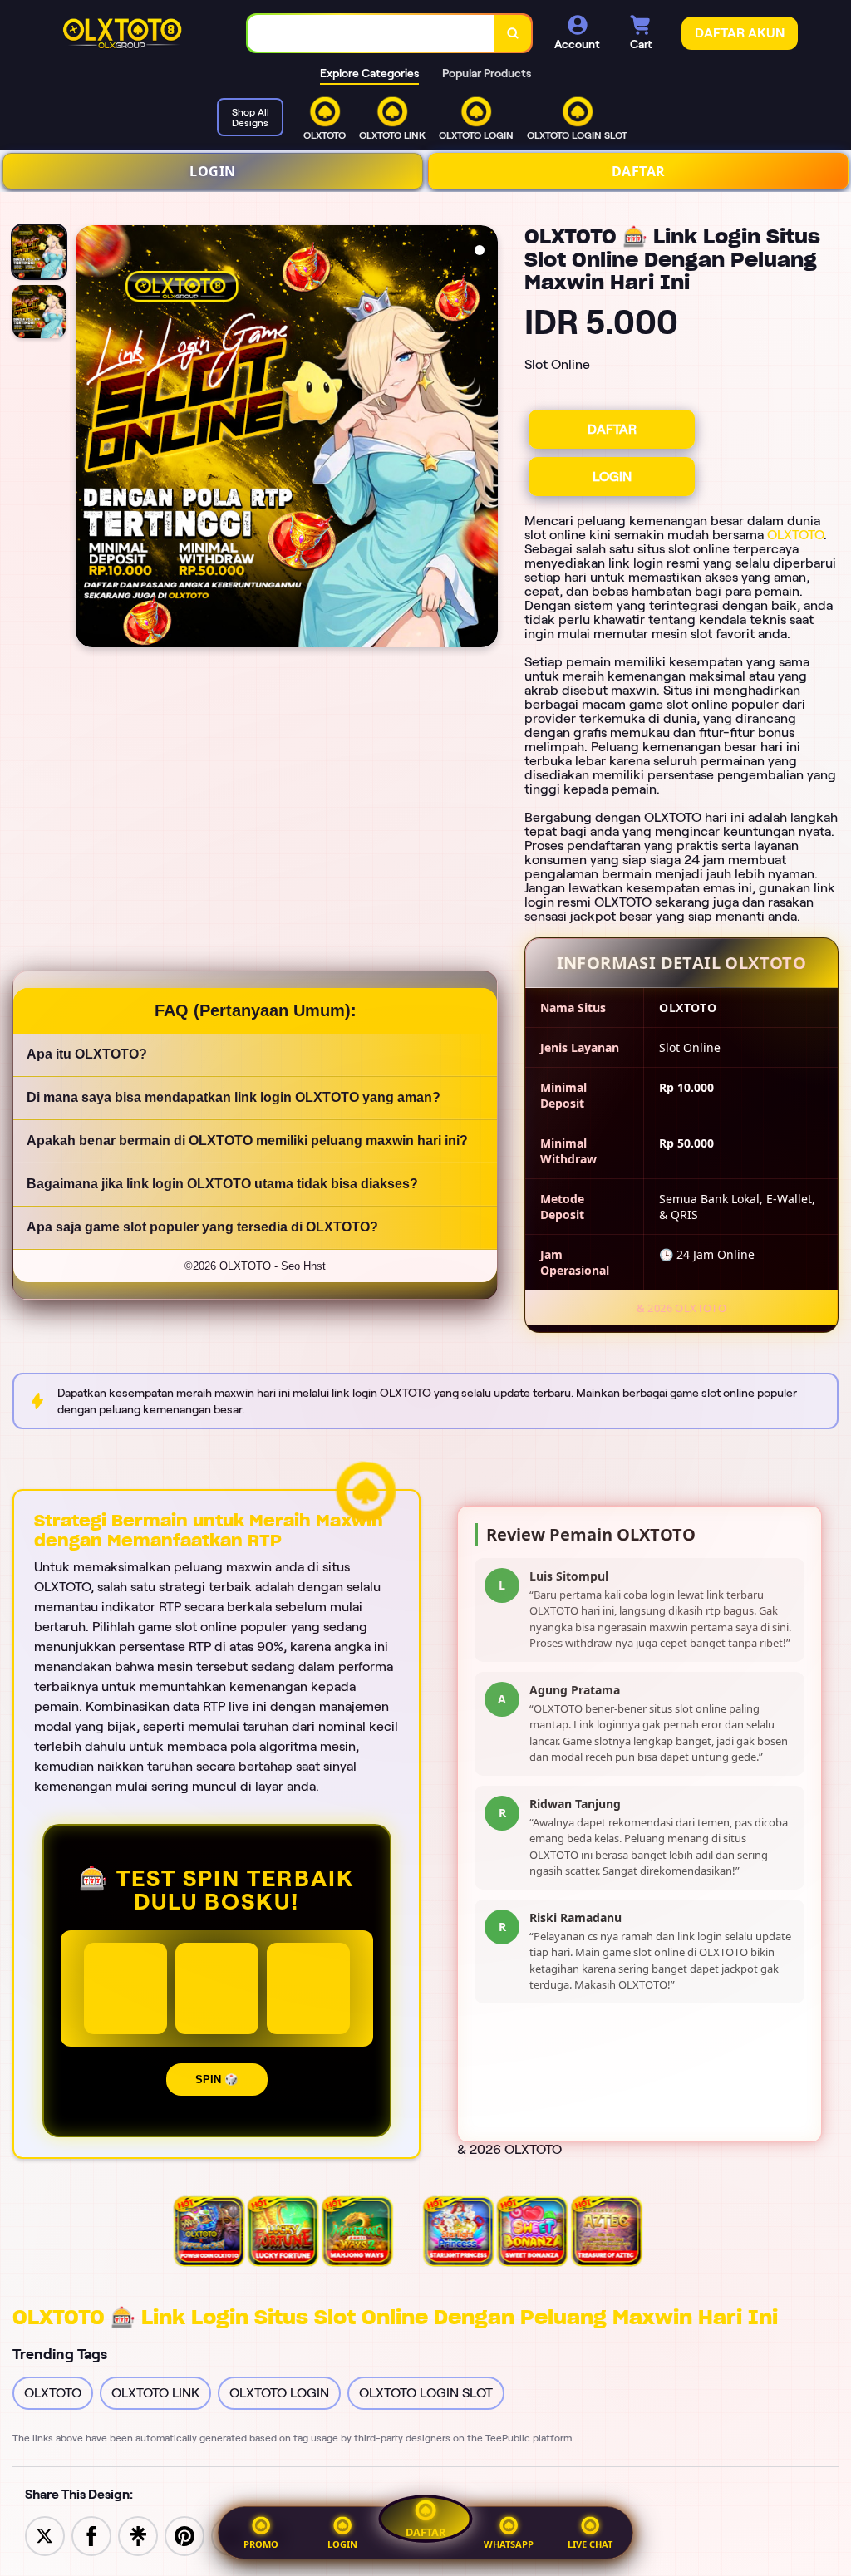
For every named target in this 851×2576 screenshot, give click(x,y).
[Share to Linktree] (138, 2535)
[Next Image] (485, 439)
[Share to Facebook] (91, 2535)
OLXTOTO (795, 535)
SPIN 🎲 (217, 2079)
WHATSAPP (509, 2544)
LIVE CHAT (590, 2544)
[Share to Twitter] (45, 2535)
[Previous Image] (89, 439)
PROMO (261, 2544)
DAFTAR (639, 171)
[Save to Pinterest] (184, 2535)
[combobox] (371, 34)
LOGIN (213, 171)
